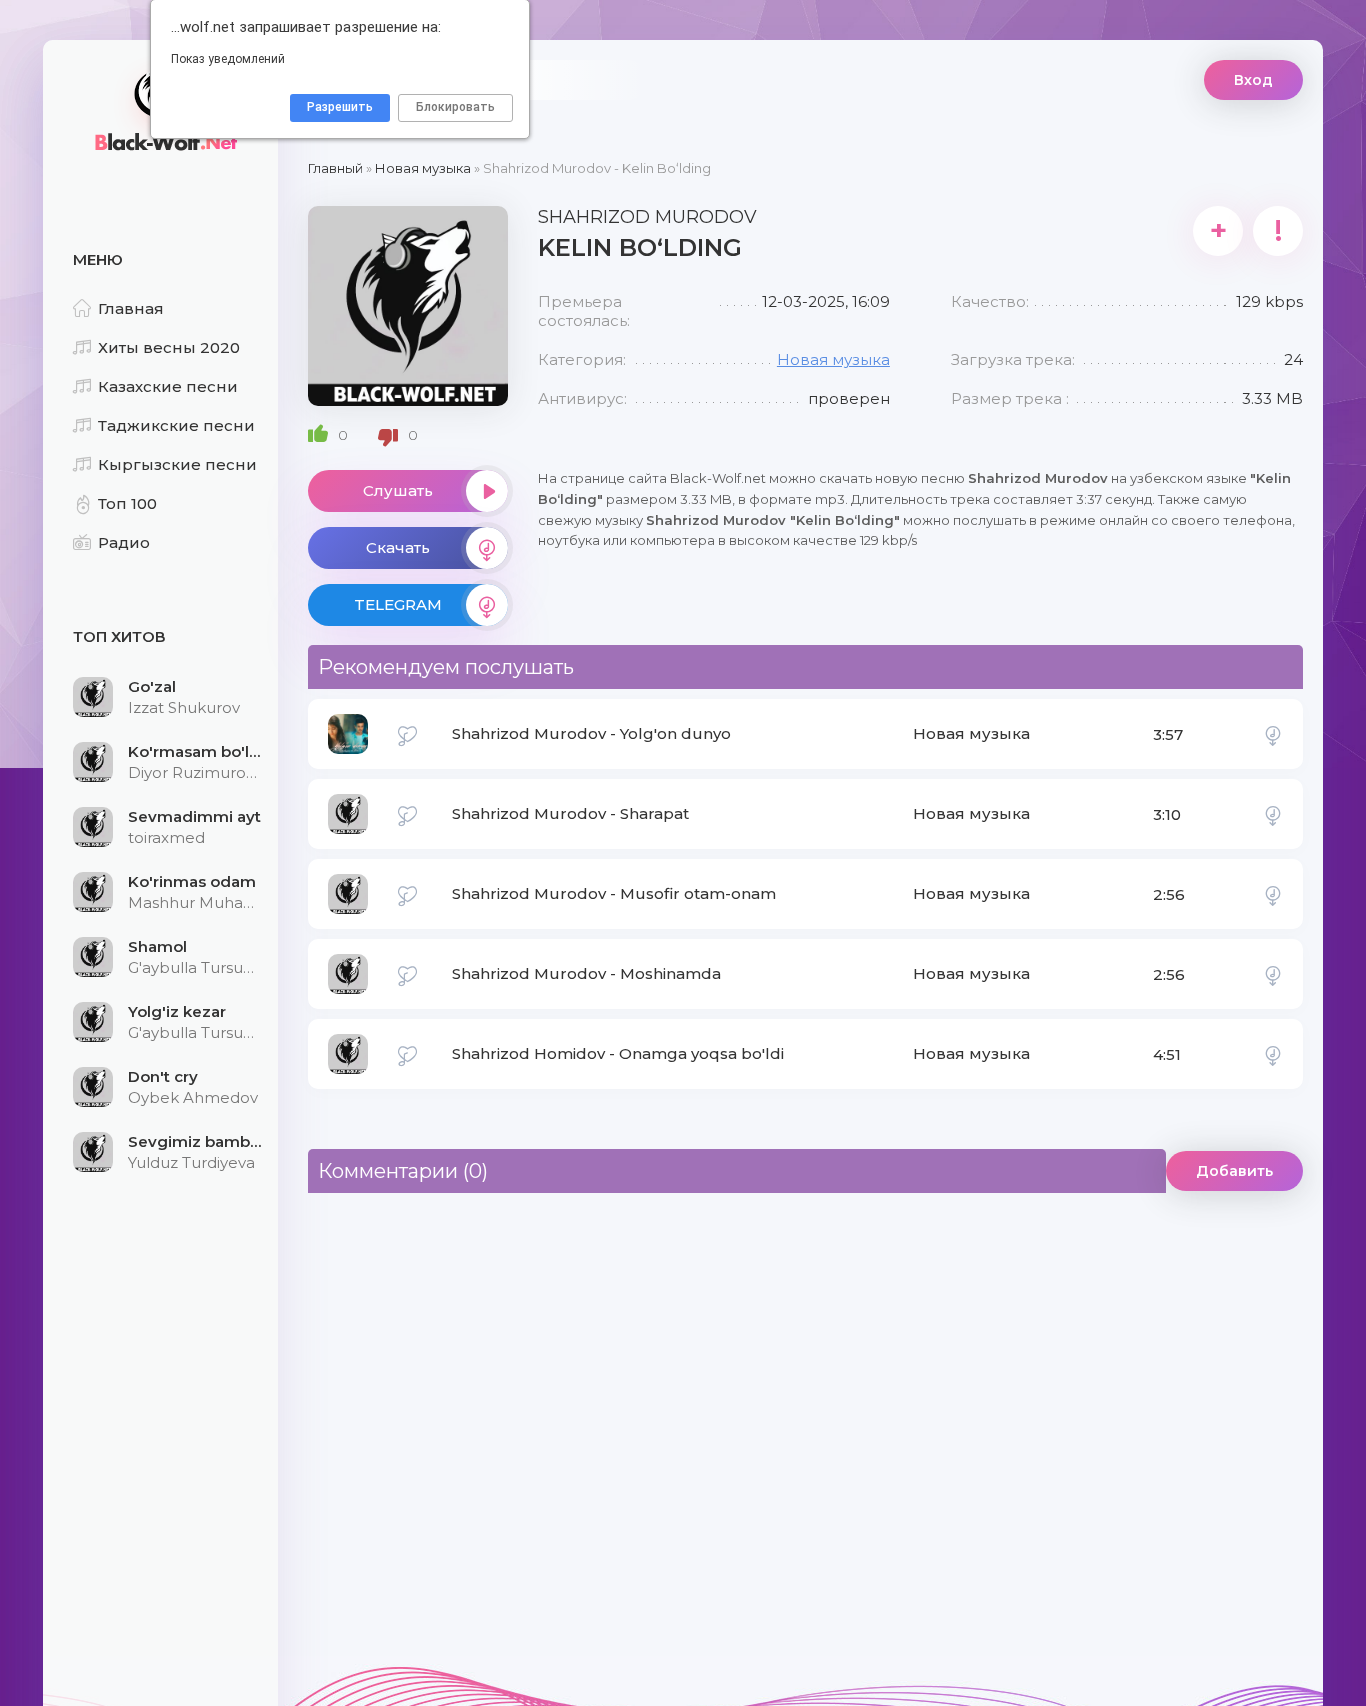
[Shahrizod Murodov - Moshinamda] (1273, 974)
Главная (131, 308)
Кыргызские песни (177, 464)
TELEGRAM (398, 604)
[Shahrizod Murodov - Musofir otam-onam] (1273, 894)
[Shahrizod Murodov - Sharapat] (1273, 814)
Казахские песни (168, 386)
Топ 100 (127, 503)
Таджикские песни (176, 425)
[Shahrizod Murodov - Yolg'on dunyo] (1273, 734)
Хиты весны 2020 (169, 347)
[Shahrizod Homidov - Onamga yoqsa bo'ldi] (1273, 1054)
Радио (124, 542)
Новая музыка (833, 359)
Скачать (398, 547)
